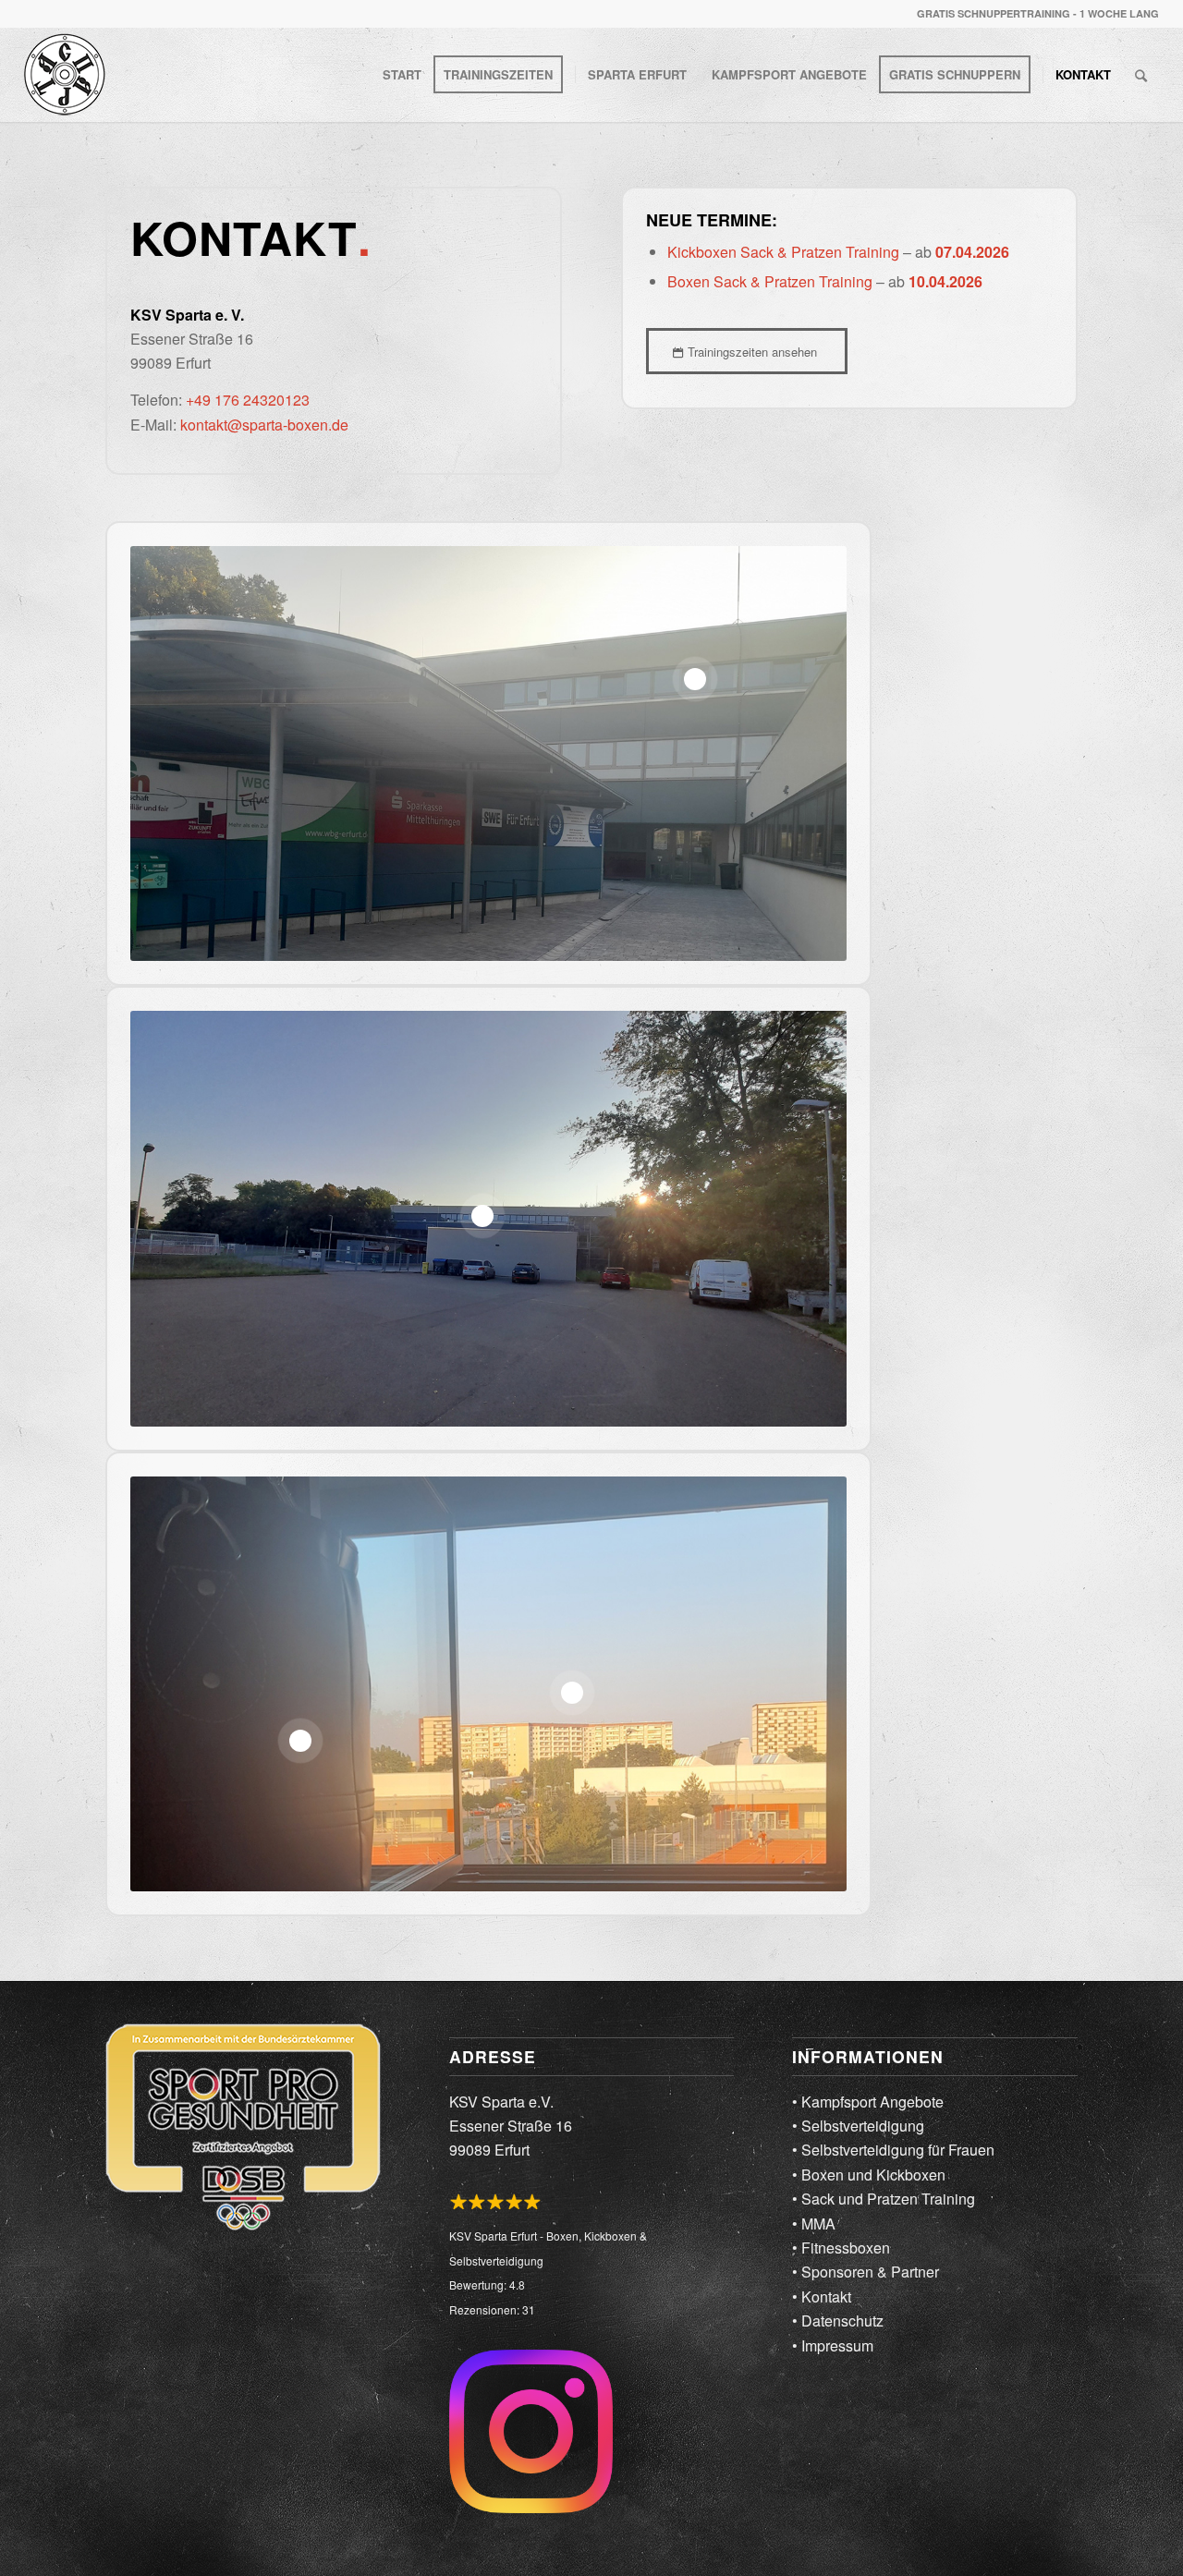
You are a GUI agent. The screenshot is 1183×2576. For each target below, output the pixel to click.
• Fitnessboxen (841, 2248)
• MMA (814, 2224)
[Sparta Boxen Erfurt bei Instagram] (531, 2435)
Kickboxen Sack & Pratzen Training (783, 252)
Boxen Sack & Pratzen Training (770, 281)
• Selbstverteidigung (858, 2126)
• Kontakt (822, 2297)
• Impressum (833, 2345)
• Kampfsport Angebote (868, 2102)
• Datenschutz (838, 2321)
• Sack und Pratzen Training (884, 2199)
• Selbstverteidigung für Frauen (893, 2150)
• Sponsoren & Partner (866, 2272)
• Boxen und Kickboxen (869, 2175)
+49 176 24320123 (248, 400)
